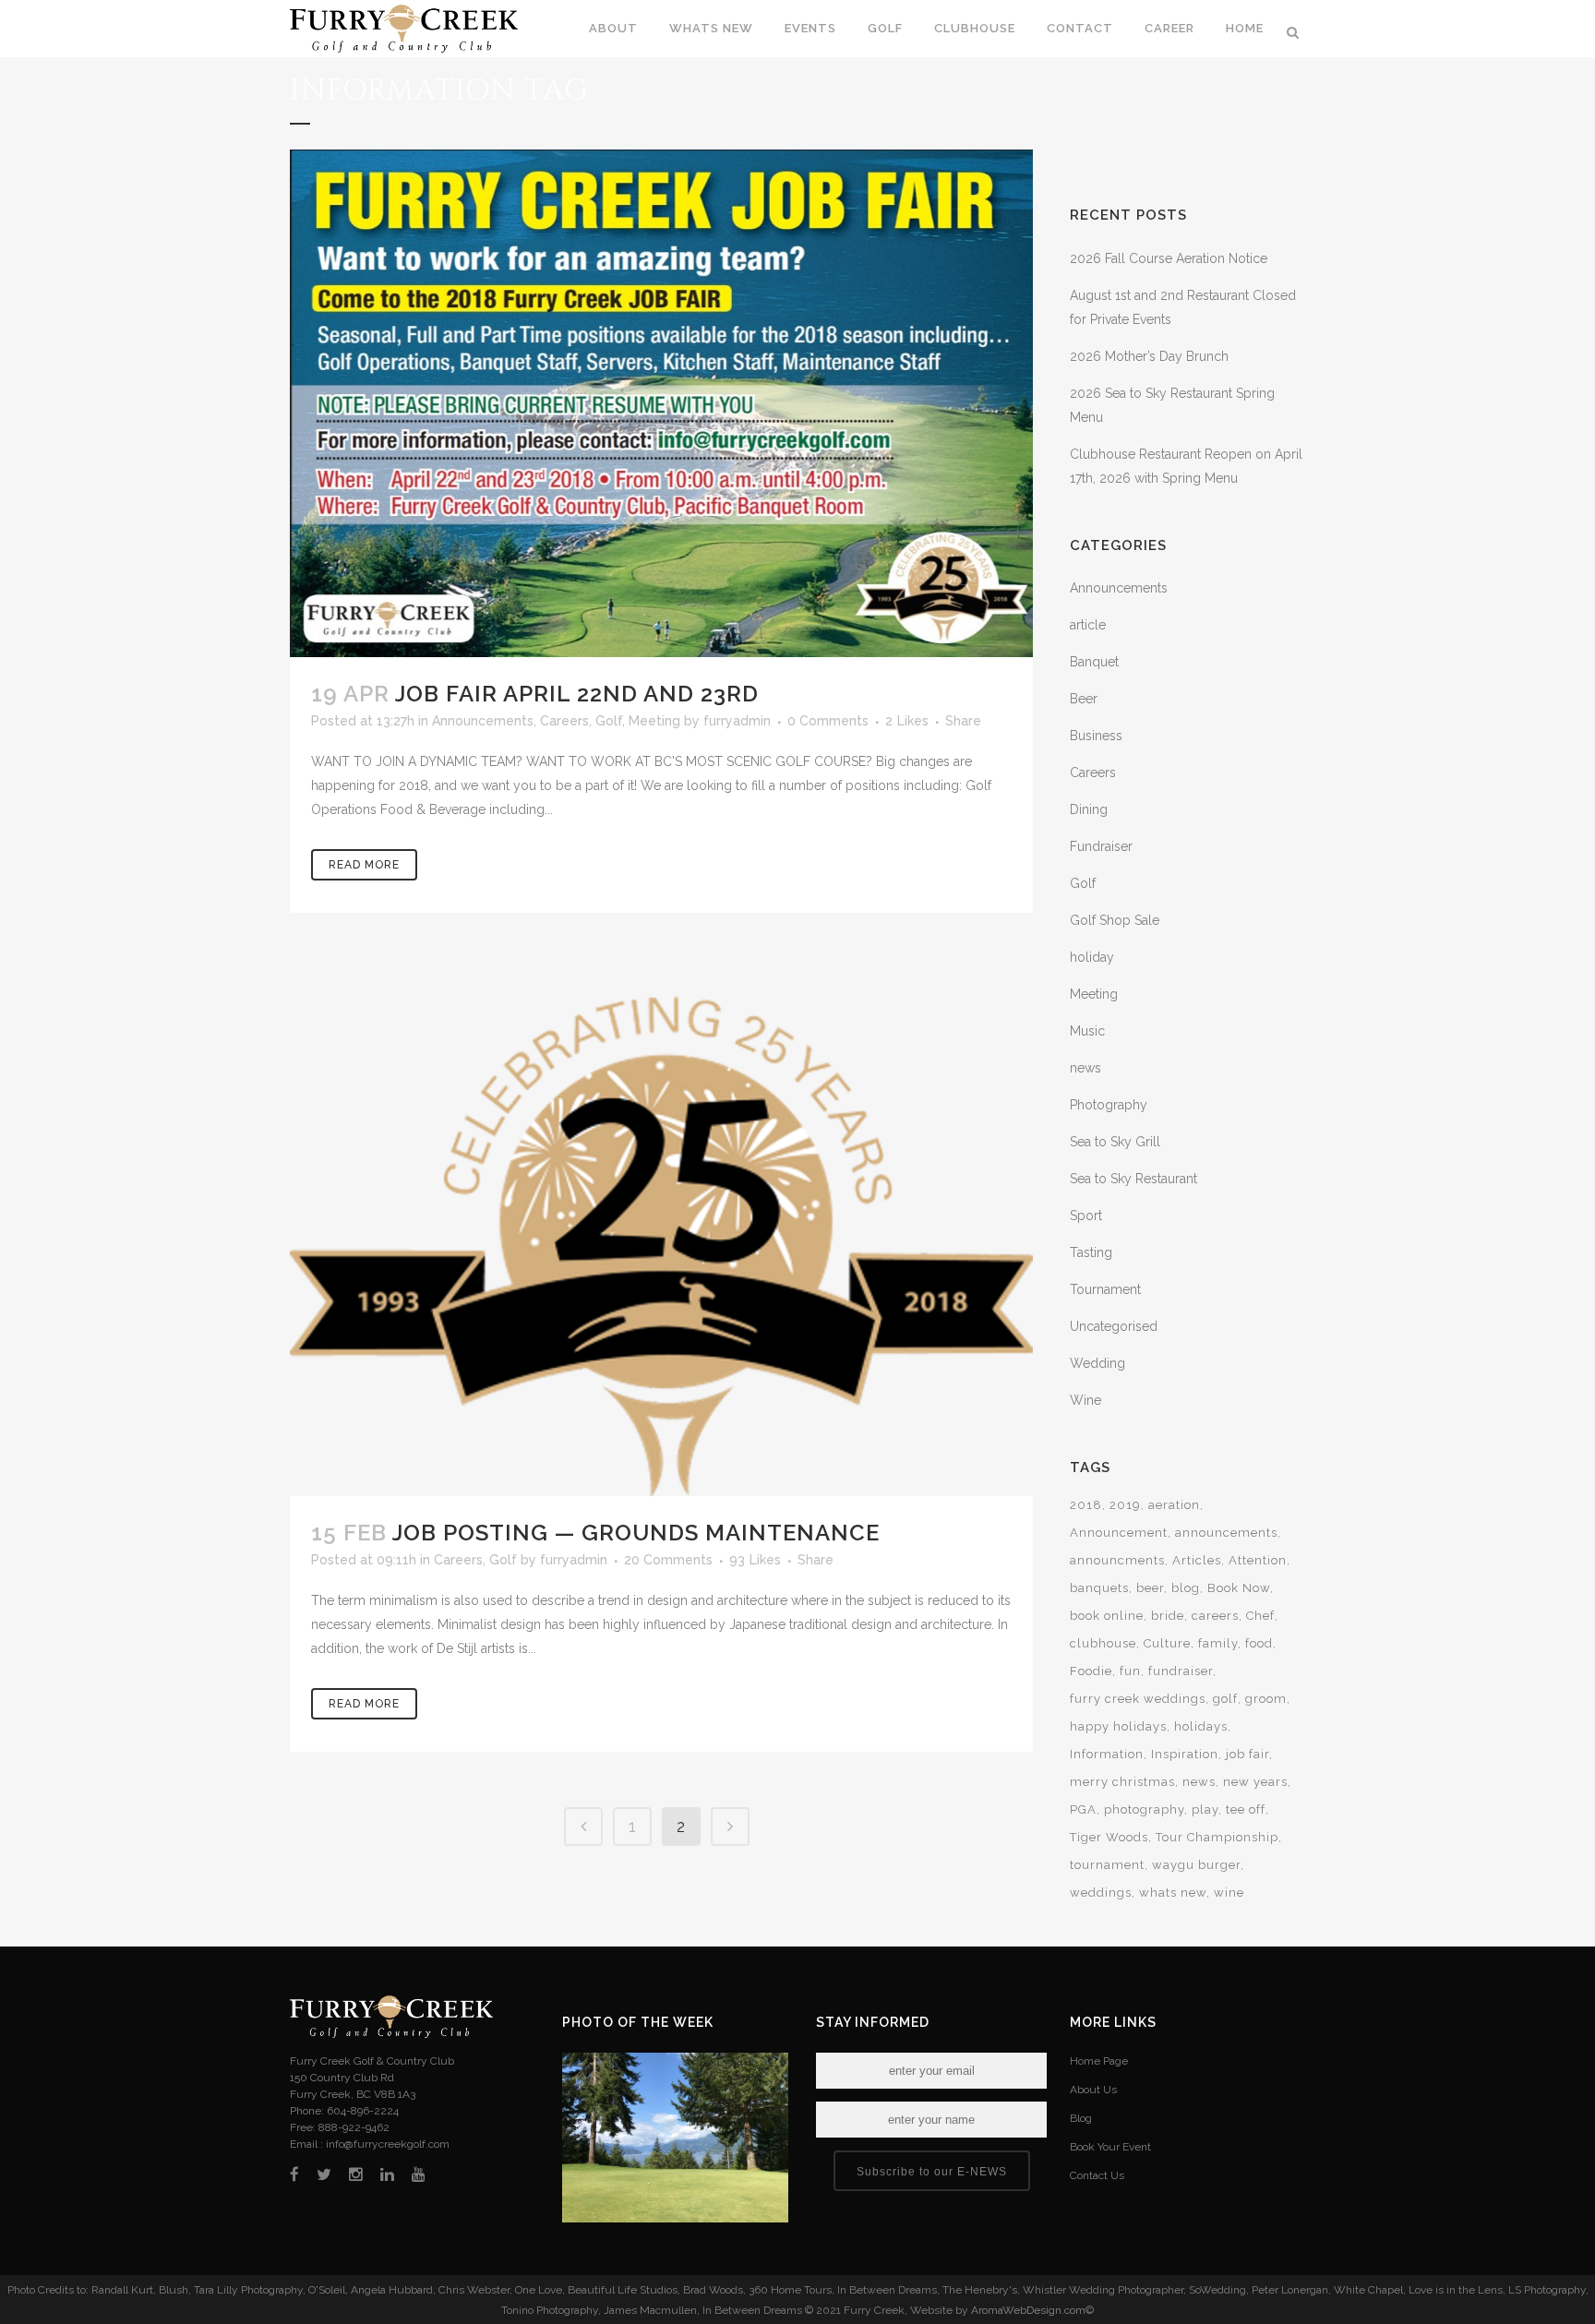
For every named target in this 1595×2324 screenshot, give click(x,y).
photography (1144, 1809)
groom (1266, 1699)
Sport (1086, 1216)
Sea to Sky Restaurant (1133, 1179)
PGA (1083, 1809)
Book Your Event (1110, 2147)
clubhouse (1103, 1643)
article (1088, 625)
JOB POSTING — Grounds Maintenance (636, 1533)
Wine (1085, 1400)
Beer (1084, 699)
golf (1225, 1699)
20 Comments (668, 1560)
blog (1186, 1588)
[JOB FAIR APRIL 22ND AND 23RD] (661, 403)
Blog (1081, 2118)
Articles (1197, 1560)
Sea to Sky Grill (1115, 1142)
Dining (1089, 809)
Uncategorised (1114, 1326)
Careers (564, 721)
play (1205, 1809)
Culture (1167, 1643)
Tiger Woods (1109, 1837)
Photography (1109, 1105)
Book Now (1239, 1588)
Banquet (1094, 662)
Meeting (654, 721)
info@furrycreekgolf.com (388, 2144)
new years (1255, 1782)
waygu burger (1196, 1865)
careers (1215, 1616)
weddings (1101, 1893)
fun (1130, 1671)
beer (1150, 1588)
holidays (1201, 1726)
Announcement (1119, 1533)
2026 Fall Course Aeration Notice (1169, 258)
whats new (1173, 1893)
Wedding (1097, 1363)
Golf (609, 721)
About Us (1093, 2090)
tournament (1107, 1865)
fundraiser (1181, 1671)
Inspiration (1185, 1754)
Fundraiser (1101, 846)
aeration (1174, 1505)
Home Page (1099, 2061)
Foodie (1091, 1671)
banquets (1099, 1588)
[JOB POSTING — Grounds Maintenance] (661, 1232)
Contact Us (1097, 2175)
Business (1096, 736)
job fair (1247, 1754)
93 (755, 1560)
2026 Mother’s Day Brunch (1149, 356)
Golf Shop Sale (1115, 920)
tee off (1246, 1809)
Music (1087, 1031)
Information (1107, 1754)
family (1218, 1643)
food (1259, 1643)
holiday (1092, 957)
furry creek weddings (1138, 1699)
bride (1168, 1616)
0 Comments (828, 721)
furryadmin (737, 721)
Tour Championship (1217, 1837)
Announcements (483, 721)
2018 (1086, 1505)
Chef (1260, 1616)
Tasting (1091, 1252)
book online (1107, 1616)
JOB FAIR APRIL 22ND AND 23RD (577, 694)
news (1085, 1068)
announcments (1117, 1560)
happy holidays (1118, 1726)
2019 (1125, 1505)
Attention (1258, 1560)
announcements (1226, 1533)
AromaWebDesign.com (1028, 2310)
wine (1229, 1893)
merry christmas (1122, 1782)
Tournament (1105, 1289)
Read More (364, 865)
